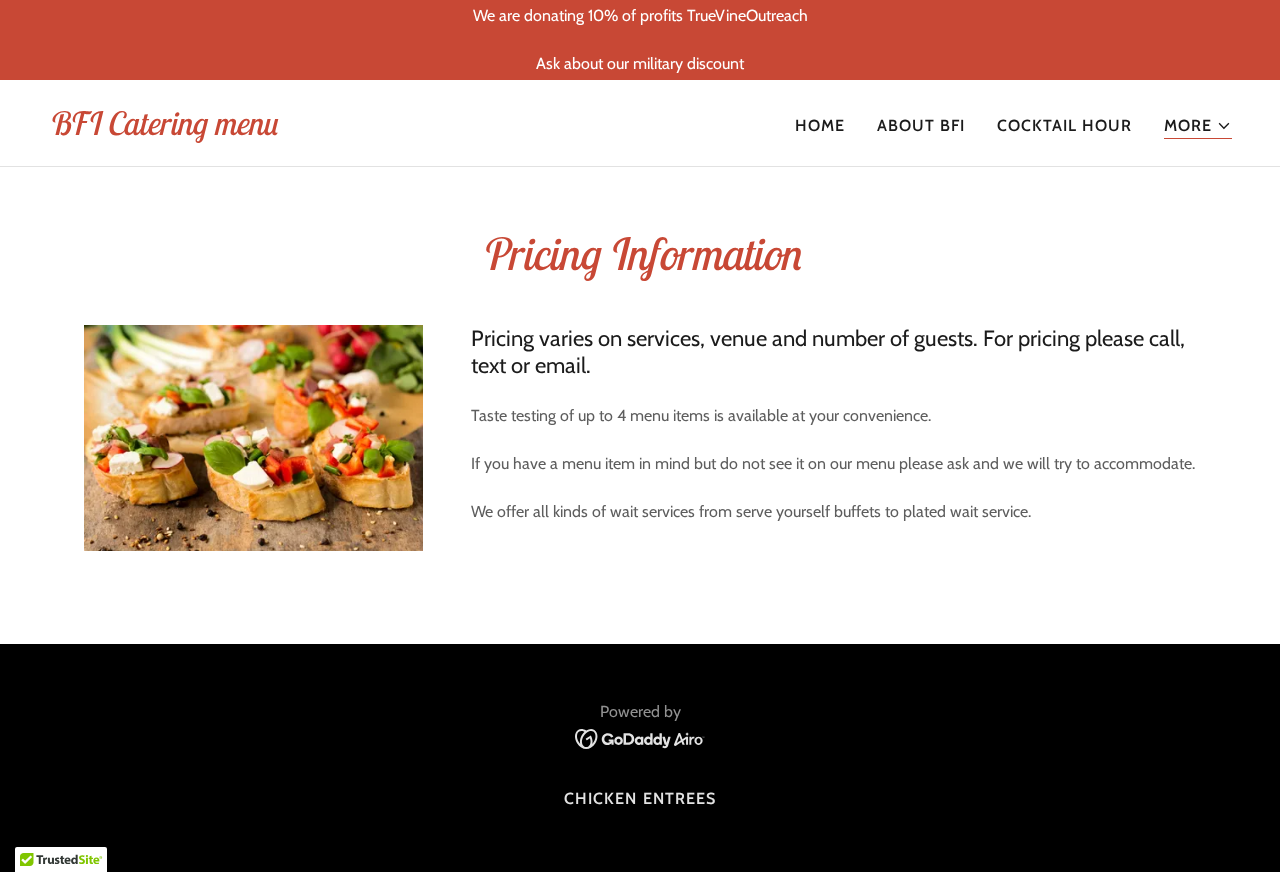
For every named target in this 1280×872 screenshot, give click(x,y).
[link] (162, 129)
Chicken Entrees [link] (639, 798)
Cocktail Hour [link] (1064, 125)
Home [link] (820, 125)
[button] (1198, 126)
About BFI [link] (921, 125)
